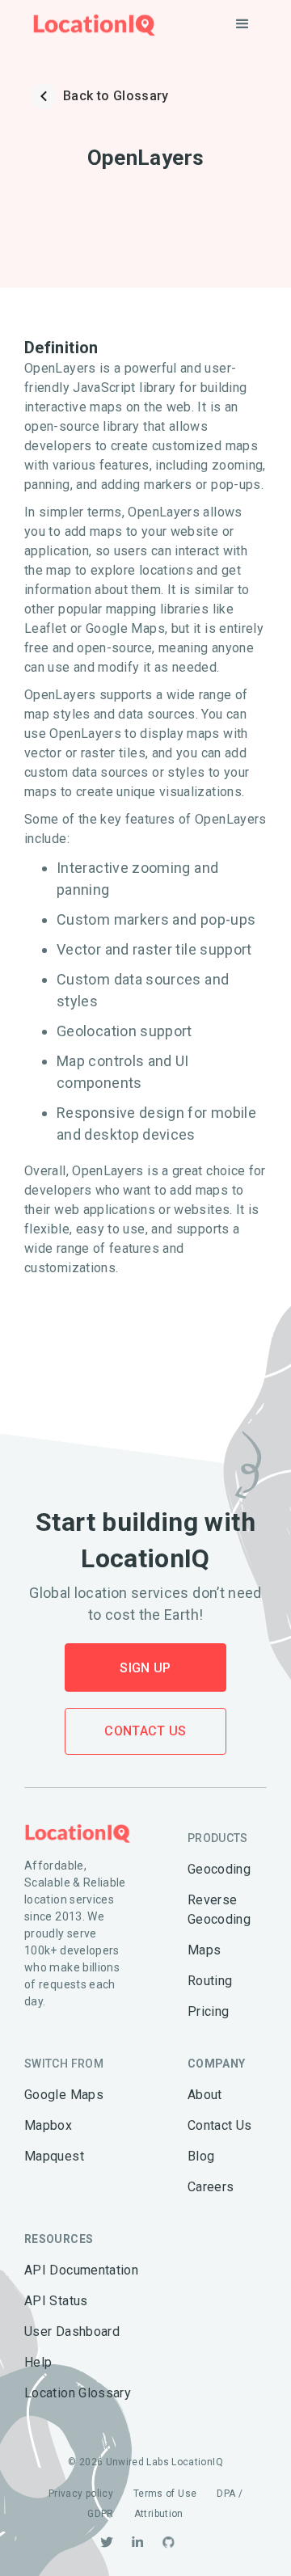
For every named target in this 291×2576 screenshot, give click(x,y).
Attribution (159, 2514)
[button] (242, 24)
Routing (210, 1981)
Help (38, 2362)
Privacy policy (81, 2494)
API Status (56, 2301)
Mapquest (54, 2156)
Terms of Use (165, 2494)
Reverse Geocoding (219, 1910)
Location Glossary (78, 2393)
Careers (211, 2187)
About (205, 2095)
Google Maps (64, 2095)
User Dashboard (72, 2331)
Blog (201, 2156)
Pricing (209, 2011)
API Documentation (81, 2270)
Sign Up (145, 1668)
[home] (90, 25)
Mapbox (48, 2125)
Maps (204, 1950)
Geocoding (219, 1869)
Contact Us (145, 1731)
